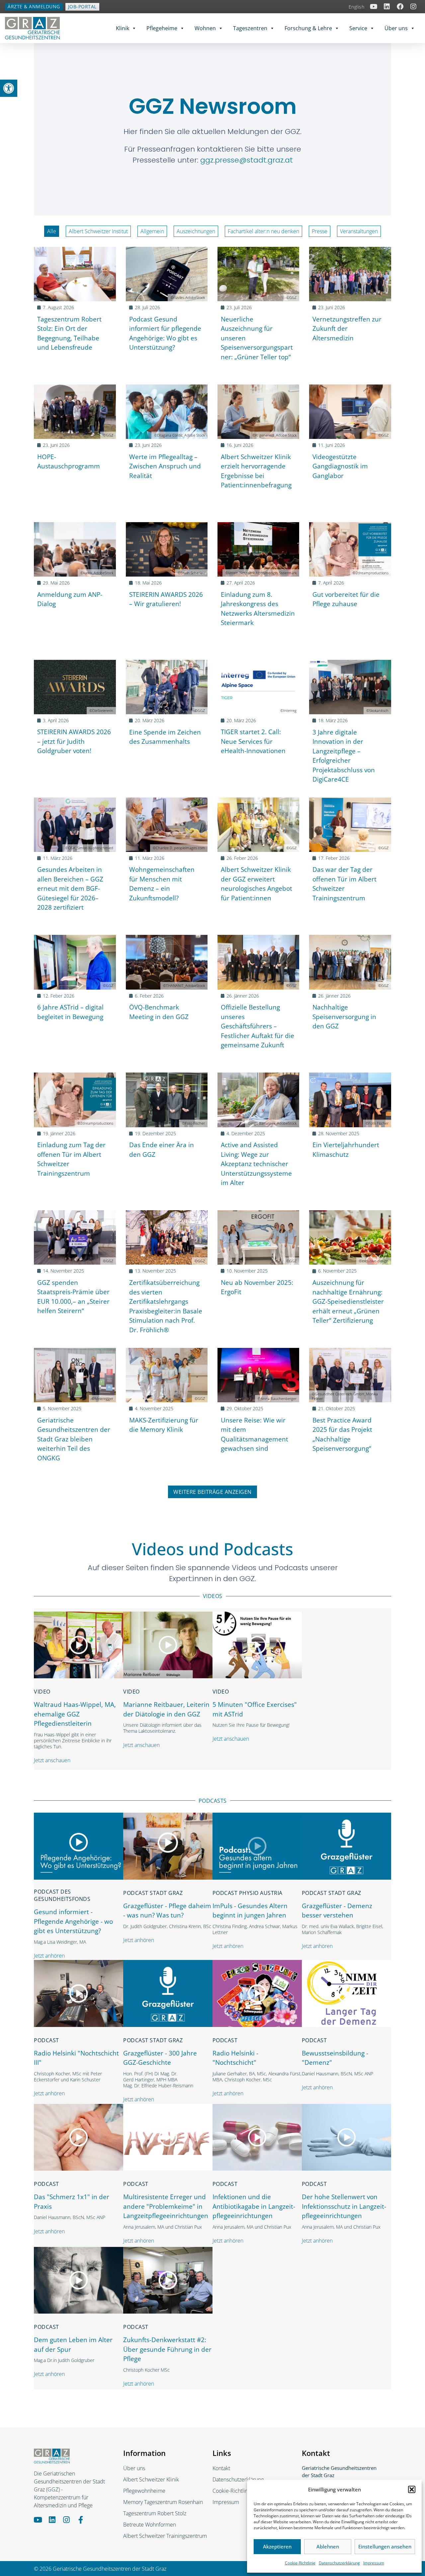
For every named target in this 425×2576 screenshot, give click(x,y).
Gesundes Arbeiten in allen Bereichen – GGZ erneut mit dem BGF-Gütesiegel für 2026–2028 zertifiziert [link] (70, 888)
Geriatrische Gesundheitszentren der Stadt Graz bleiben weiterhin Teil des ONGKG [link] (74, 1439)
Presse (320, 231)
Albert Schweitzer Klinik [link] (151, 2479)
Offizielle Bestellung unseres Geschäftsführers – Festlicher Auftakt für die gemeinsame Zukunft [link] (257, 1026)
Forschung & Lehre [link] (308, 28)
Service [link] (358, 28)
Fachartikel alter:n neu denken (263, 231)
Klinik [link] (123, 28)
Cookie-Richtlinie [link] (300, 2563)
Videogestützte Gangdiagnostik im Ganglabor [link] (340, 466)
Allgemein (152, 231)
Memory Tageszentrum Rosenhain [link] (163, 2502)
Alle (52, 231)
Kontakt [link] (221, 2468)
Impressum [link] (374, 2563)
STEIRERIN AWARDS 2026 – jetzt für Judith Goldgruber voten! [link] (74, 741)
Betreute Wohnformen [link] (150, 2525)
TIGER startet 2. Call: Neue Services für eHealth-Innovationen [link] (253, 741)
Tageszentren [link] (250, 28)
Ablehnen (328, 2546)
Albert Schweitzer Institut (98, 231)
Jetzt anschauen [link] (52, 1760)
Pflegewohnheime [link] (144, 2491)
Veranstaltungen (359, 231)
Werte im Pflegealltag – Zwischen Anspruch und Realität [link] (165, 466)
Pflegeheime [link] (162, 28)
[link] (9, 88)
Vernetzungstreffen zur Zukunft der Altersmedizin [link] (347, 329)
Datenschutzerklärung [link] (339, 2563)
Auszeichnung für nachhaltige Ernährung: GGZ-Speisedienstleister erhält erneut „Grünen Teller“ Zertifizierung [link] (348, 1301)
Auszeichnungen (196, 231)
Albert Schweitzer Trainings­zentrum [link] (165, 2536)
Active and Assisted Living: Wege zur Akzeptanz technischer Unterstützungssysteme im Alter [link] (256, 1164)
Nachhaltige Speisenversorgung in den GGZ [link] (344, 1017)
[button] (412, 2489)
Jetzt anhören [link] (49, 1956)
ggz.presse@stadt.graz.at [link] (247, 160)
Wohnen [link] (205, 28)
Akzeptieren (277, 2546)
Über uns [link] (396, 28)
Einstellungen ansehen (385, 2546)
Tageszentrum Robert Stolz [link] (155, 2513)
